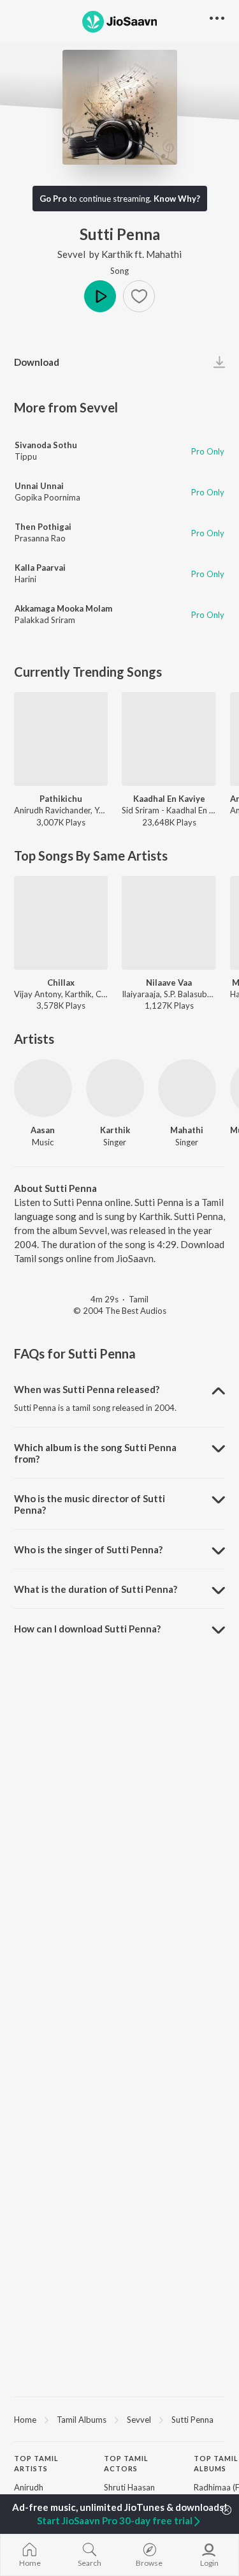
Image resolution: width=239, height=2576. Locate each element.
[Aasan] (43, 1088)
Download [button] (37, 362)
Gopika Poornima (47, 497)
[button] (139, 296)
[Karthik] (115, 1088)
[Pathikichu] (61, 739)
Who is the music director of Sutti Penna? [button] (90, 1504)
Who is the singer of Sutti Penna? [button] (88, 1549)
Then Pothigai (43, 527)
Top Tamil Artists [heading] (36, 2464)
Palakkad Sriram (45, 620)
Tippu (26, 456)
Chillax (61, 983)
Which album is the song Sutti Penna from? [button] (95, 1453)
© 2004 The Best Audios (120, 1311)
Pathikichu (61, 799)
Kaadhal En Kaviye (169, 799)
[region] (119, 2419)
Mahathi (164, 254)
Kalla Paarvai (40, 568)
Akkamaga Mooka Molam (63, 608)
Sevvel (71, 254)
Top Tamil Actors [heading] (126, 2464)
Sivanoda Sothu (46, 445)
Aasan (43, 1130)
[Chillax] (61, 923)
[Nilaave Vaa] (169, 923)
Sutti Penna (192, 2420)
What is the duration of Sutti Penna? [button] (96, 1589)
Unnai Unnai (39, 486)
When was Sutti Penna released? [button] (87, 1389)
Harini (25, 579)
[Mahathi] (187, 1088)
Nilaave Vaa (169, 983)
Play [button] (100, 296)
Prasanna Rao (40, 538)
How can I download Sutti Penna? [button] (87, 1629)
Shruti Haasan (129, 2487)
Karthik (117, 254)
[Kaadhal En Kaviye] (169, 739)
